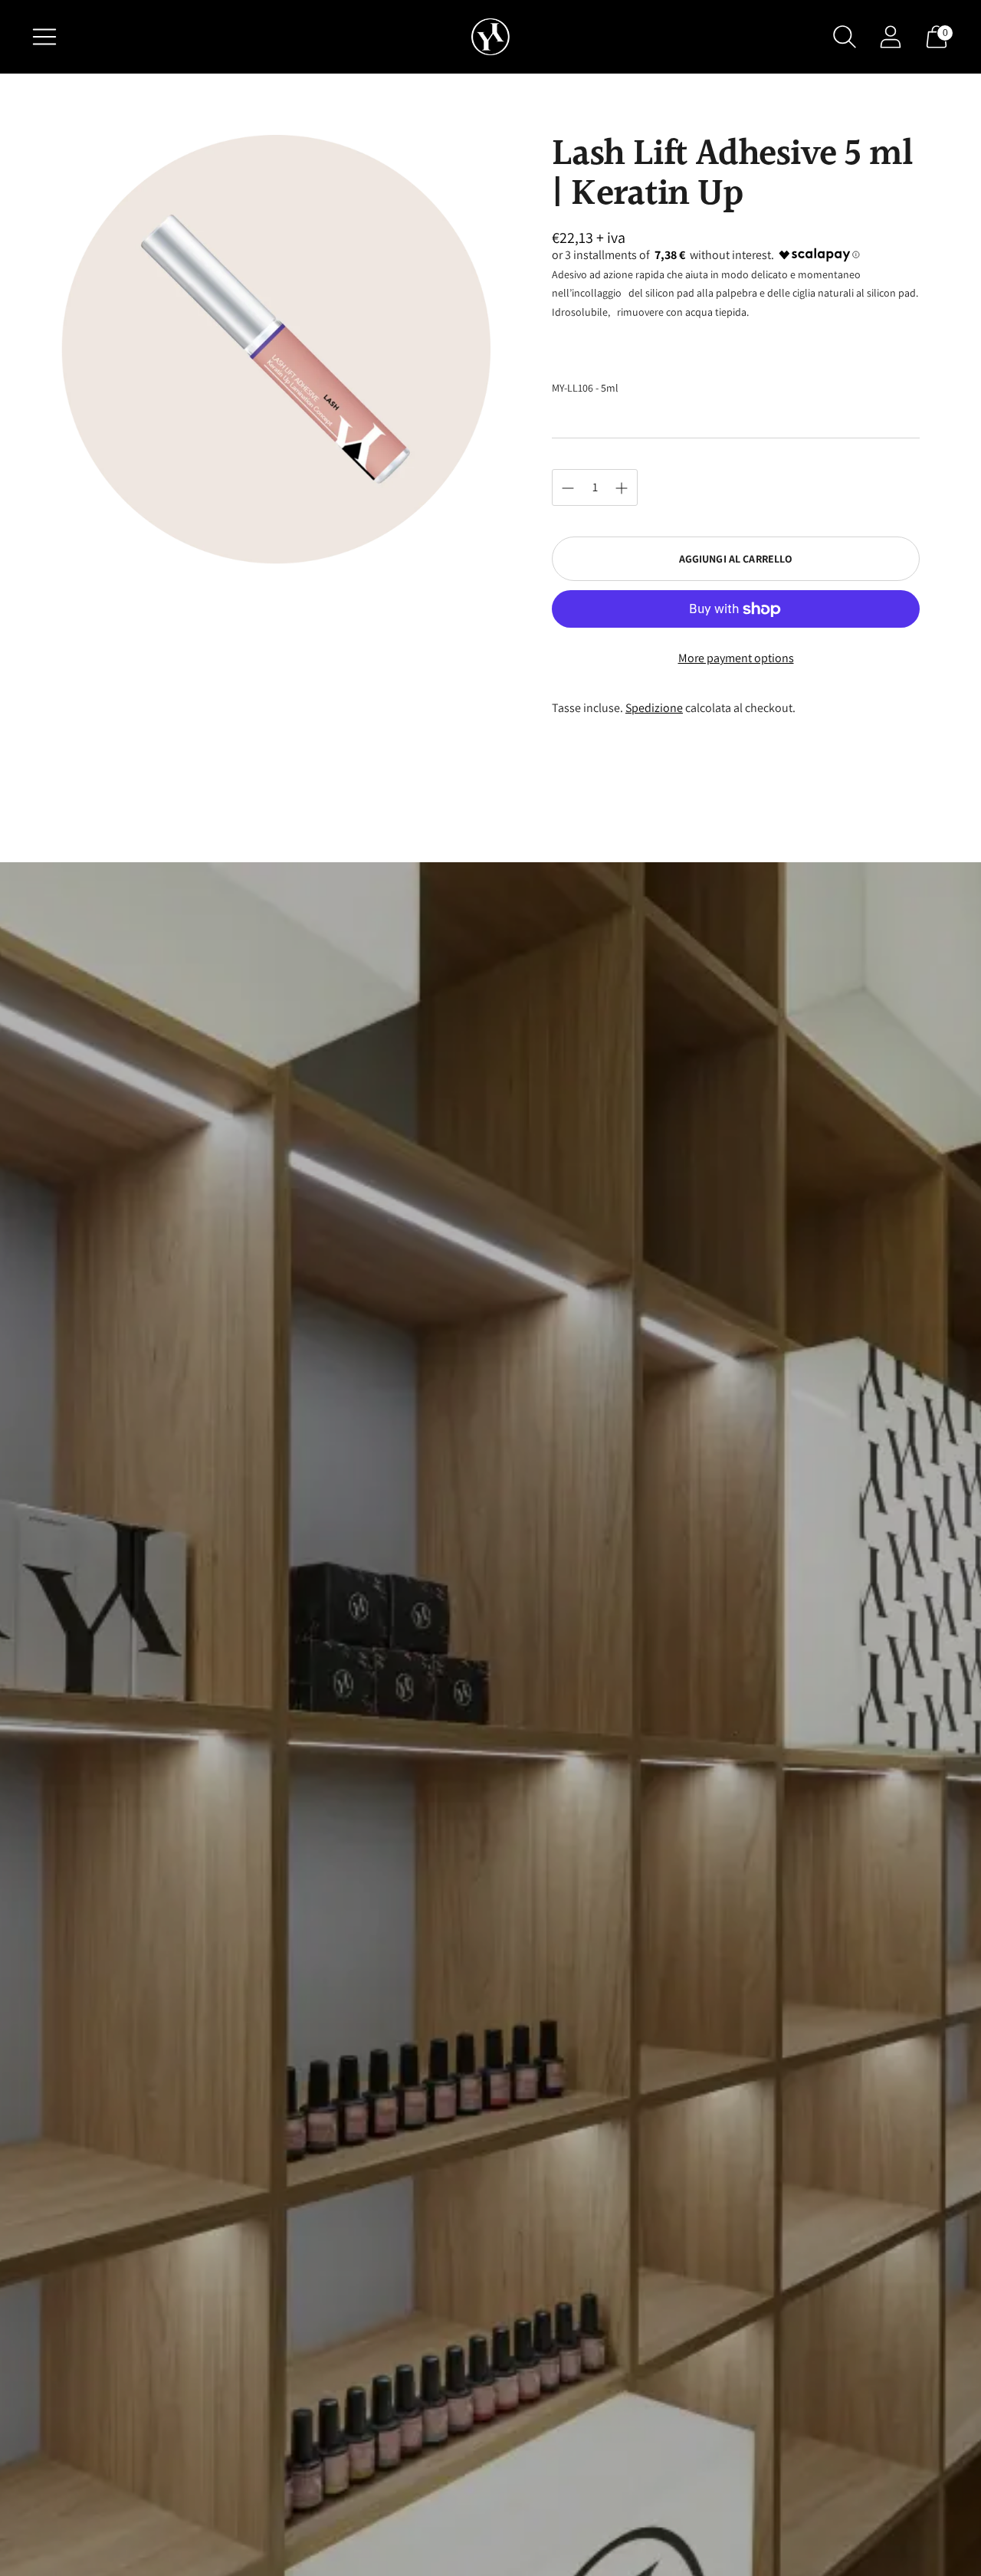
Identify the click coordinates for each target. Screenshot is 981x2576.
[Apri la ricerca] (845, 37)
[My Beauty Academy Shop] (490, 37)
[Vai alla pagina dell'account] (891, 37)
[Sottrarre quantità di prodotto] (622, 488)
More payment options (736, 658)
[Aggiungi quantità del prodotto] (568, 488)
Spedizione (654, 708)
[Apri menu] (44, 37)
